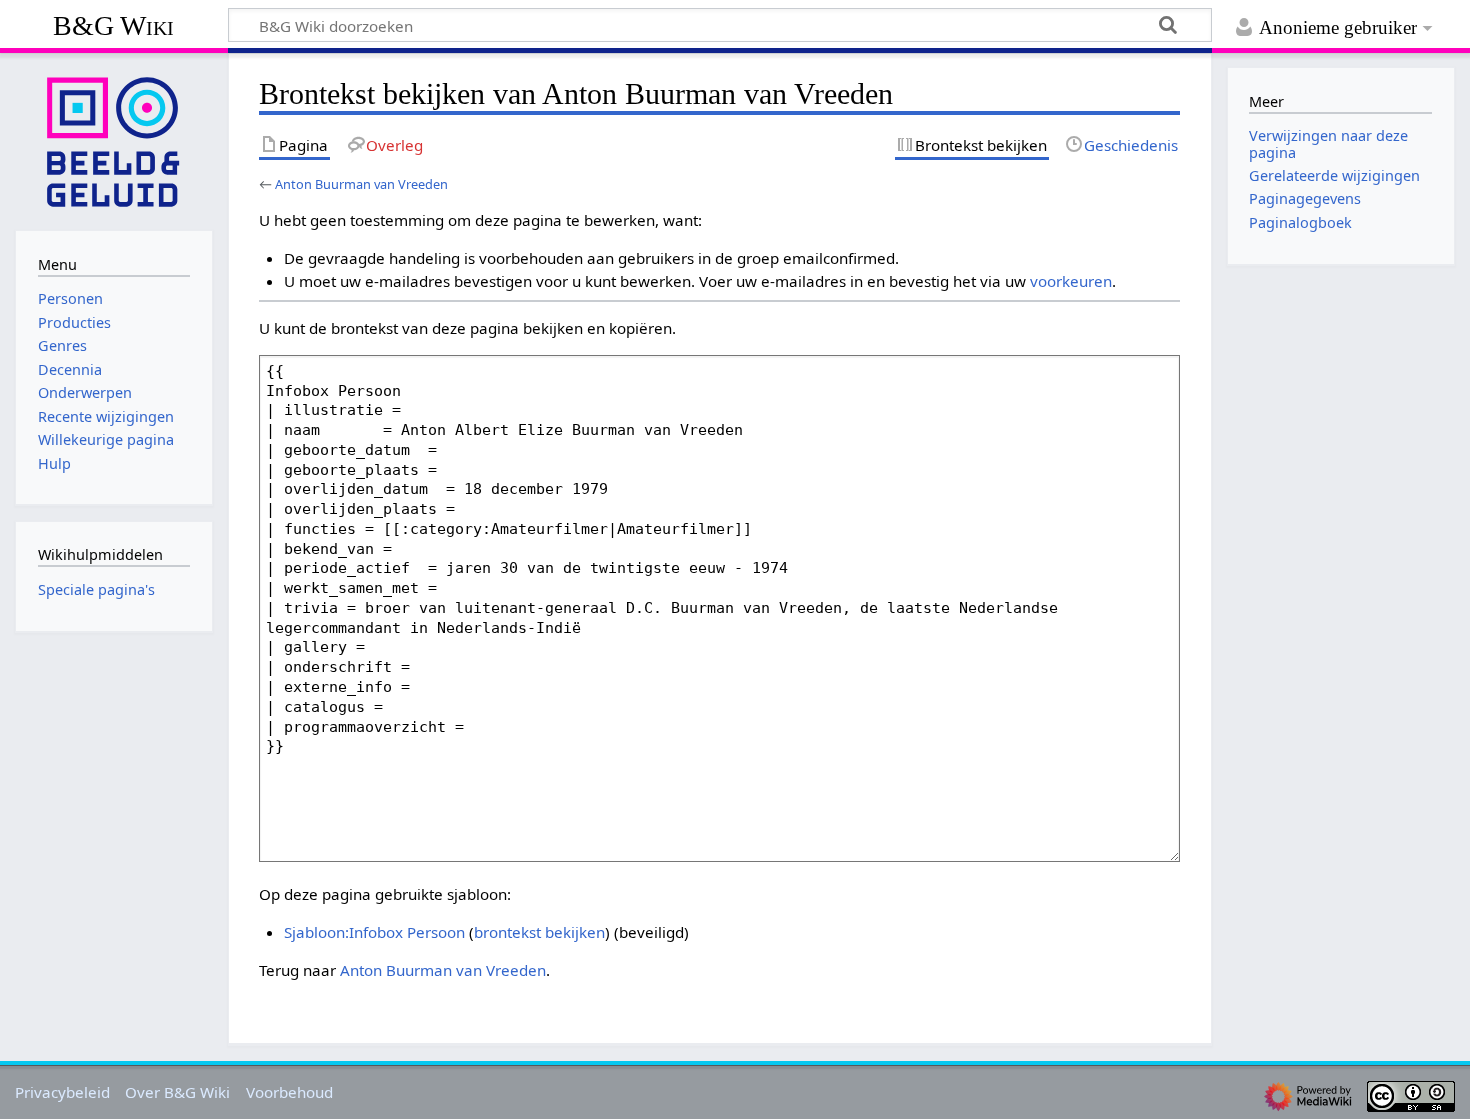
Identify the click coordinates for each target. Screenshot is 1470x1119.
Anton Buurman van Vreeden (361, 184)
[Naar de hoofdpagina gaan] (114, 140)
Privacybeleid (62, 1092)
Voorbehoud (289, 1092)
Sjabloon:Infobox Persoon (374, 932)
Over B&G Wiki (177, 1092)
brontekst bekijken (539, 932)
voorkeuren (1071, 281)
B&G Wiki (113, 25)
